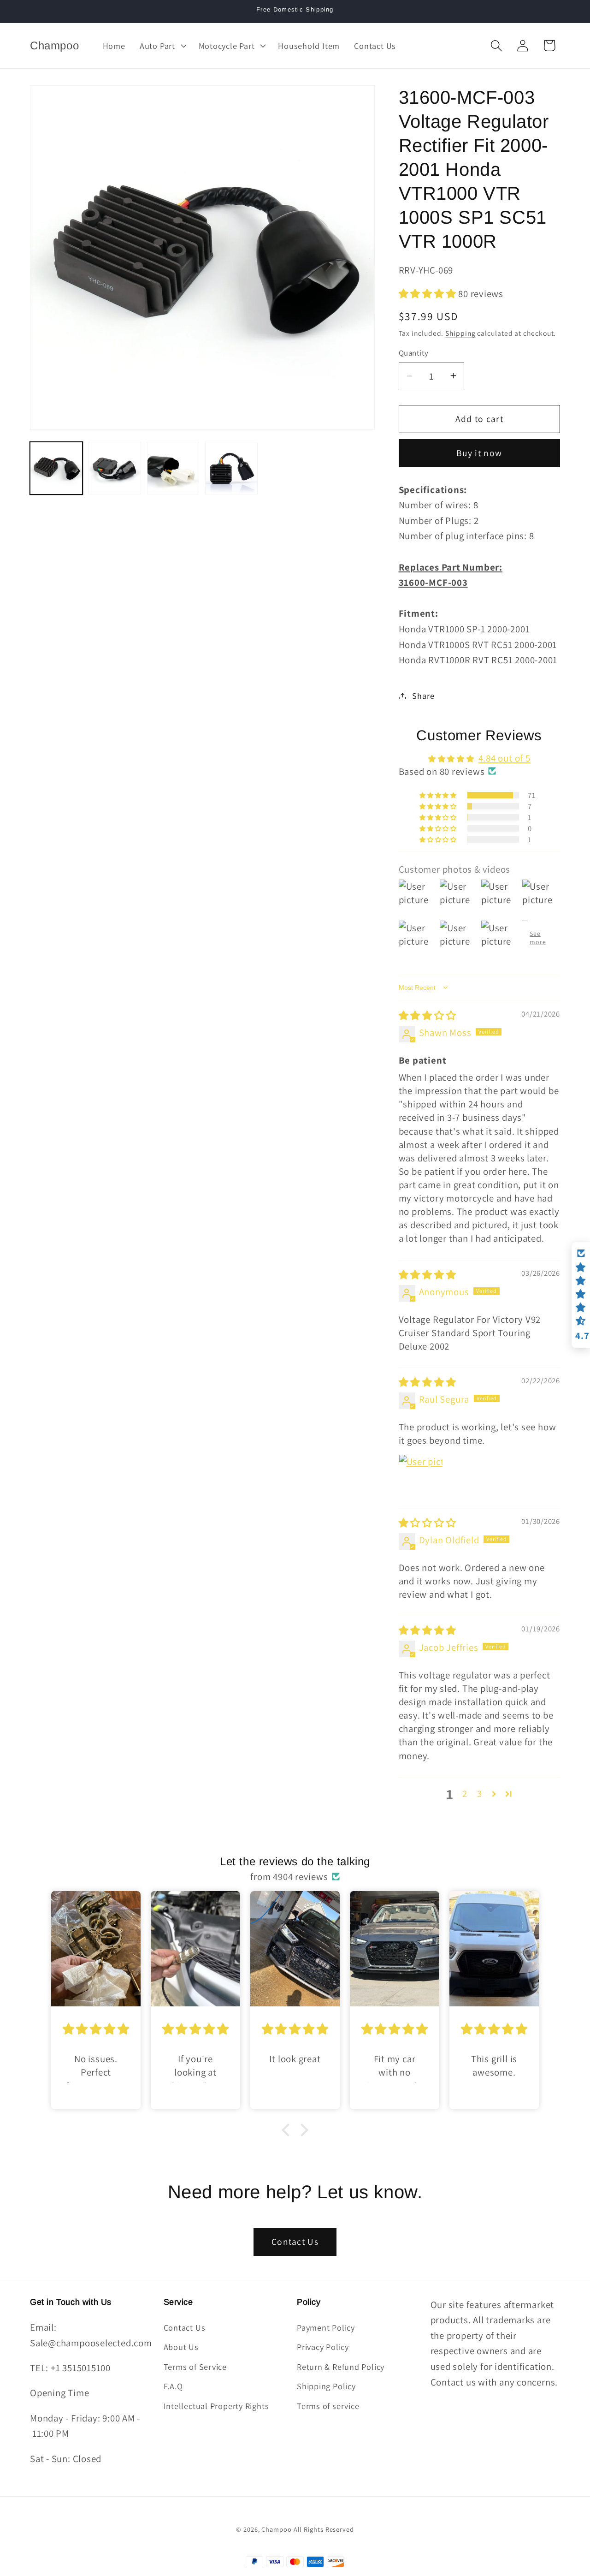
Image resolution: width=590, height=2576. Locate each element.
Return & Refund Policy (341, 2367)
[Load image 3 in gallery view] (173, 468)
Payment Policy (326, 2327)
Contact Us (295, 2242)
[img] (428, 1015)
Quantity (414, 352)
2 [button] (465, 1794)
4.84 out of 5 (504, 758)
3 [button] (480, 1794)
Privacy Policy (323, 2347)
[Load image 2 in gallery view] (115, 468)
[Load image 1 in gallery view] (56, 468)
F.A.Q (173, 2386)
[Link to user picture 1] (421, 1476)
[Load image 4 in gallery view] (231, 468)
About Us (181, 2347)
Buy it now (479, 453)
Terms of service (328, 2406)
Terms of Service (195, 2367)
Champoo (276, 2529)
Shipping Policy (326, 2386)
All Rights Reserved (324, 2529)
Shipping (460, 333)
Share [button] (423, 696)
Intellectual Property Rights (216, 2406)
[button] (162, 46)
